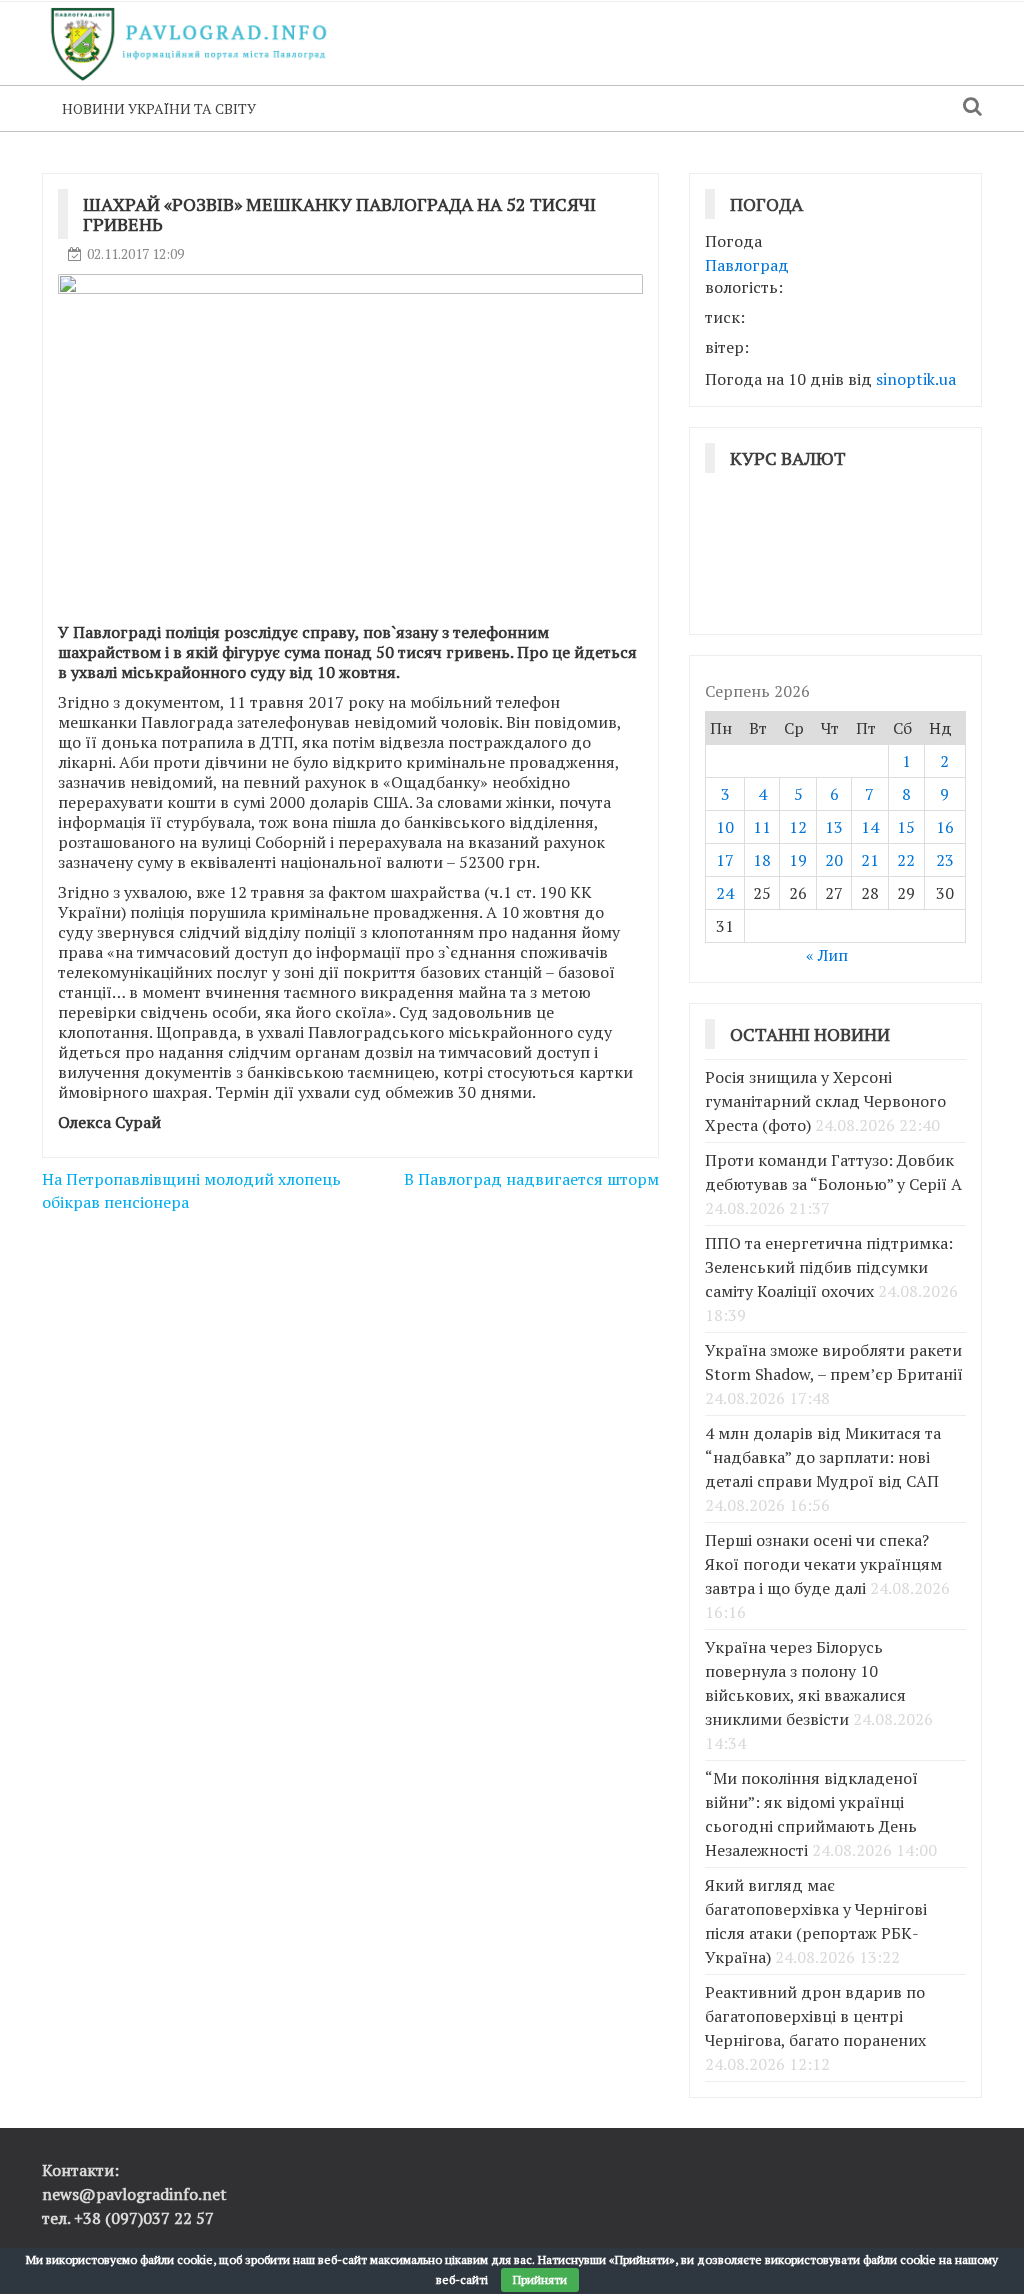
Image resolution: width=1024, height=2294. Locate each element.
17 (725, 860)
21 (870, 860)
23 (945, 860)
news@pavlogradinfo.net (134, 2194)
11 (762, 827)
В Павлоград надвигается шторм (531, 1179)
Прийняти (540, 2279)
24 (725, 893)
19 (798, 860)
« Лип (827, 955)
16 (945, 827)
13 (834, 827)
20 (834, 860)
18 (762, 860)
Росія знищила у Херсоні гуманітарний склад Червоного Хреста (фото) (825, 1101)
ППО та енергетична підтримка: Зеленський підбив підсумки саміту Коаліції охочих (829, 1267)
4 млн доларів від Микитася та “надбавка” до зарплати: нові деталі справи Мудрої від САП (823, 1457)
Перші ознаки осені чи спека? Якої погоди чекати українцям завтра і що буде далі (823, 1564)
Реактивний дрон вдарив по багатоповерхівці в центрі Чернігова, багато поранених (815, 2016)
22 (906, 860)
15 (906, 827)
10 (725, 827)
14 (870, 827)
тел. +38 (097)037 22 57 (128, 2218)
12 (798, 827)
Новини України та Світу (159, 108)
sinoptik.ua (916, 379)
